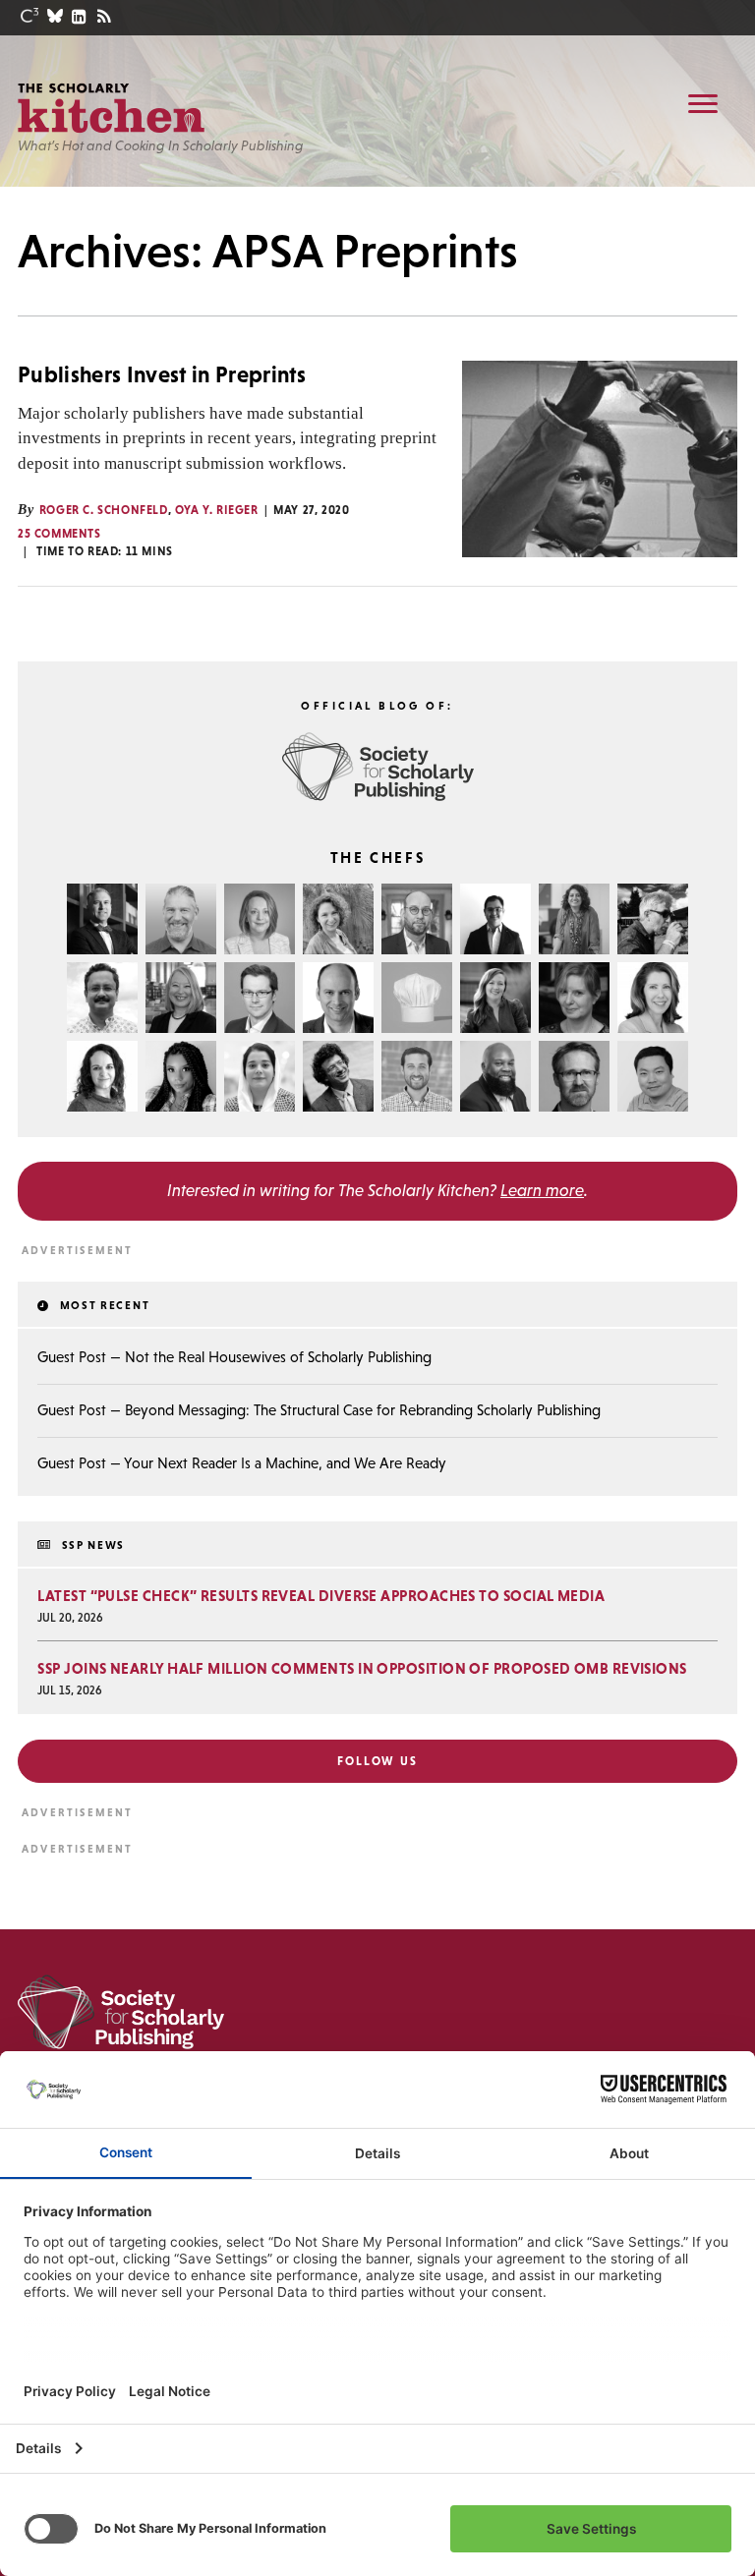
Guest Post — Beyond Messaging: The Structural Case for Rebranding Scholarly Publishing (319, 1410)
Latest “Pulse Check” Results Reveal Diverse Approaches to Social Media (321, 1596)
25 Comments (59, 534)
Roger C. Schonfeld (104, 510)
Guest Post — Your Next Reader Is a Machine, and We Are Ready (242, 1463)
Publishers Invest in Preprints (162, 374)
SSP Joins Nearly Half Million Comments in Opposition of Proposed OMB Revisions (362, 1668)
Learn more (542, 1190)
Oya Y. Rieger (217, 510)
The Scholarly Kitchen (111, 108)
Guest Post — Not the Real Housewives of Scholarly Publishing (234, 1357)
